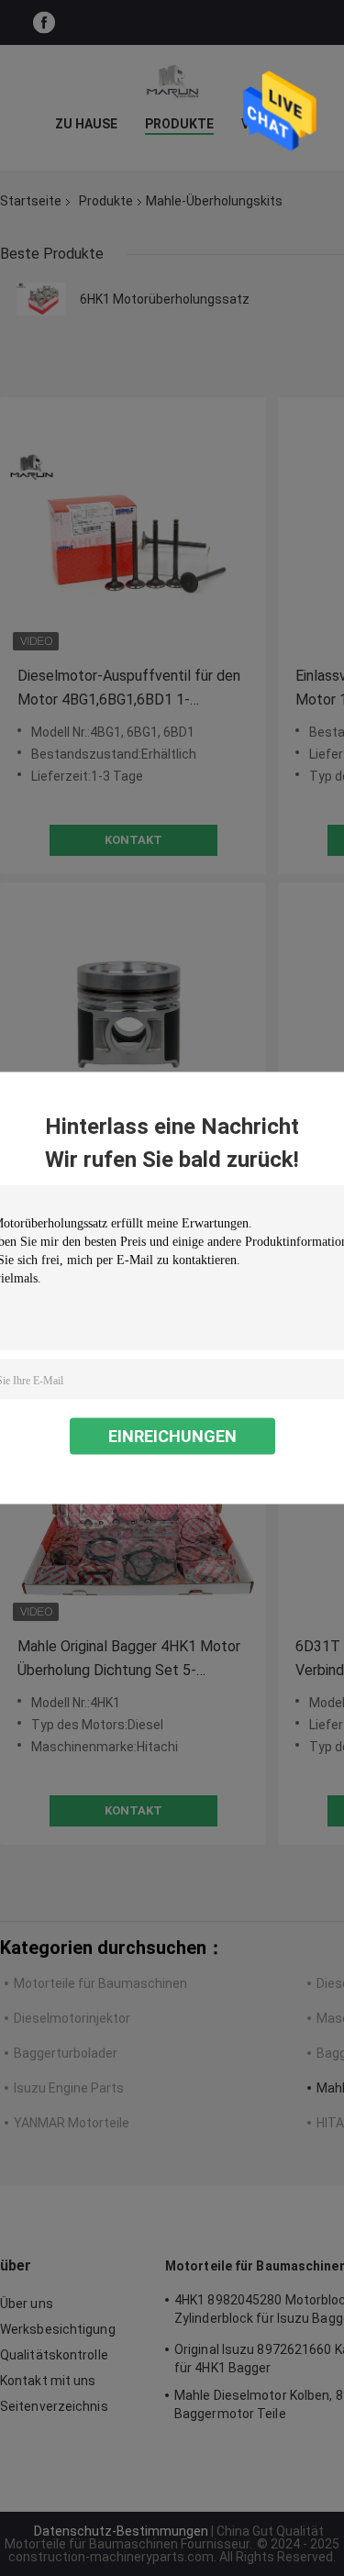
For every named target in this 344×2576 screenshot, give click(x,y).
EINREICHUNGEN (172, 1436)
